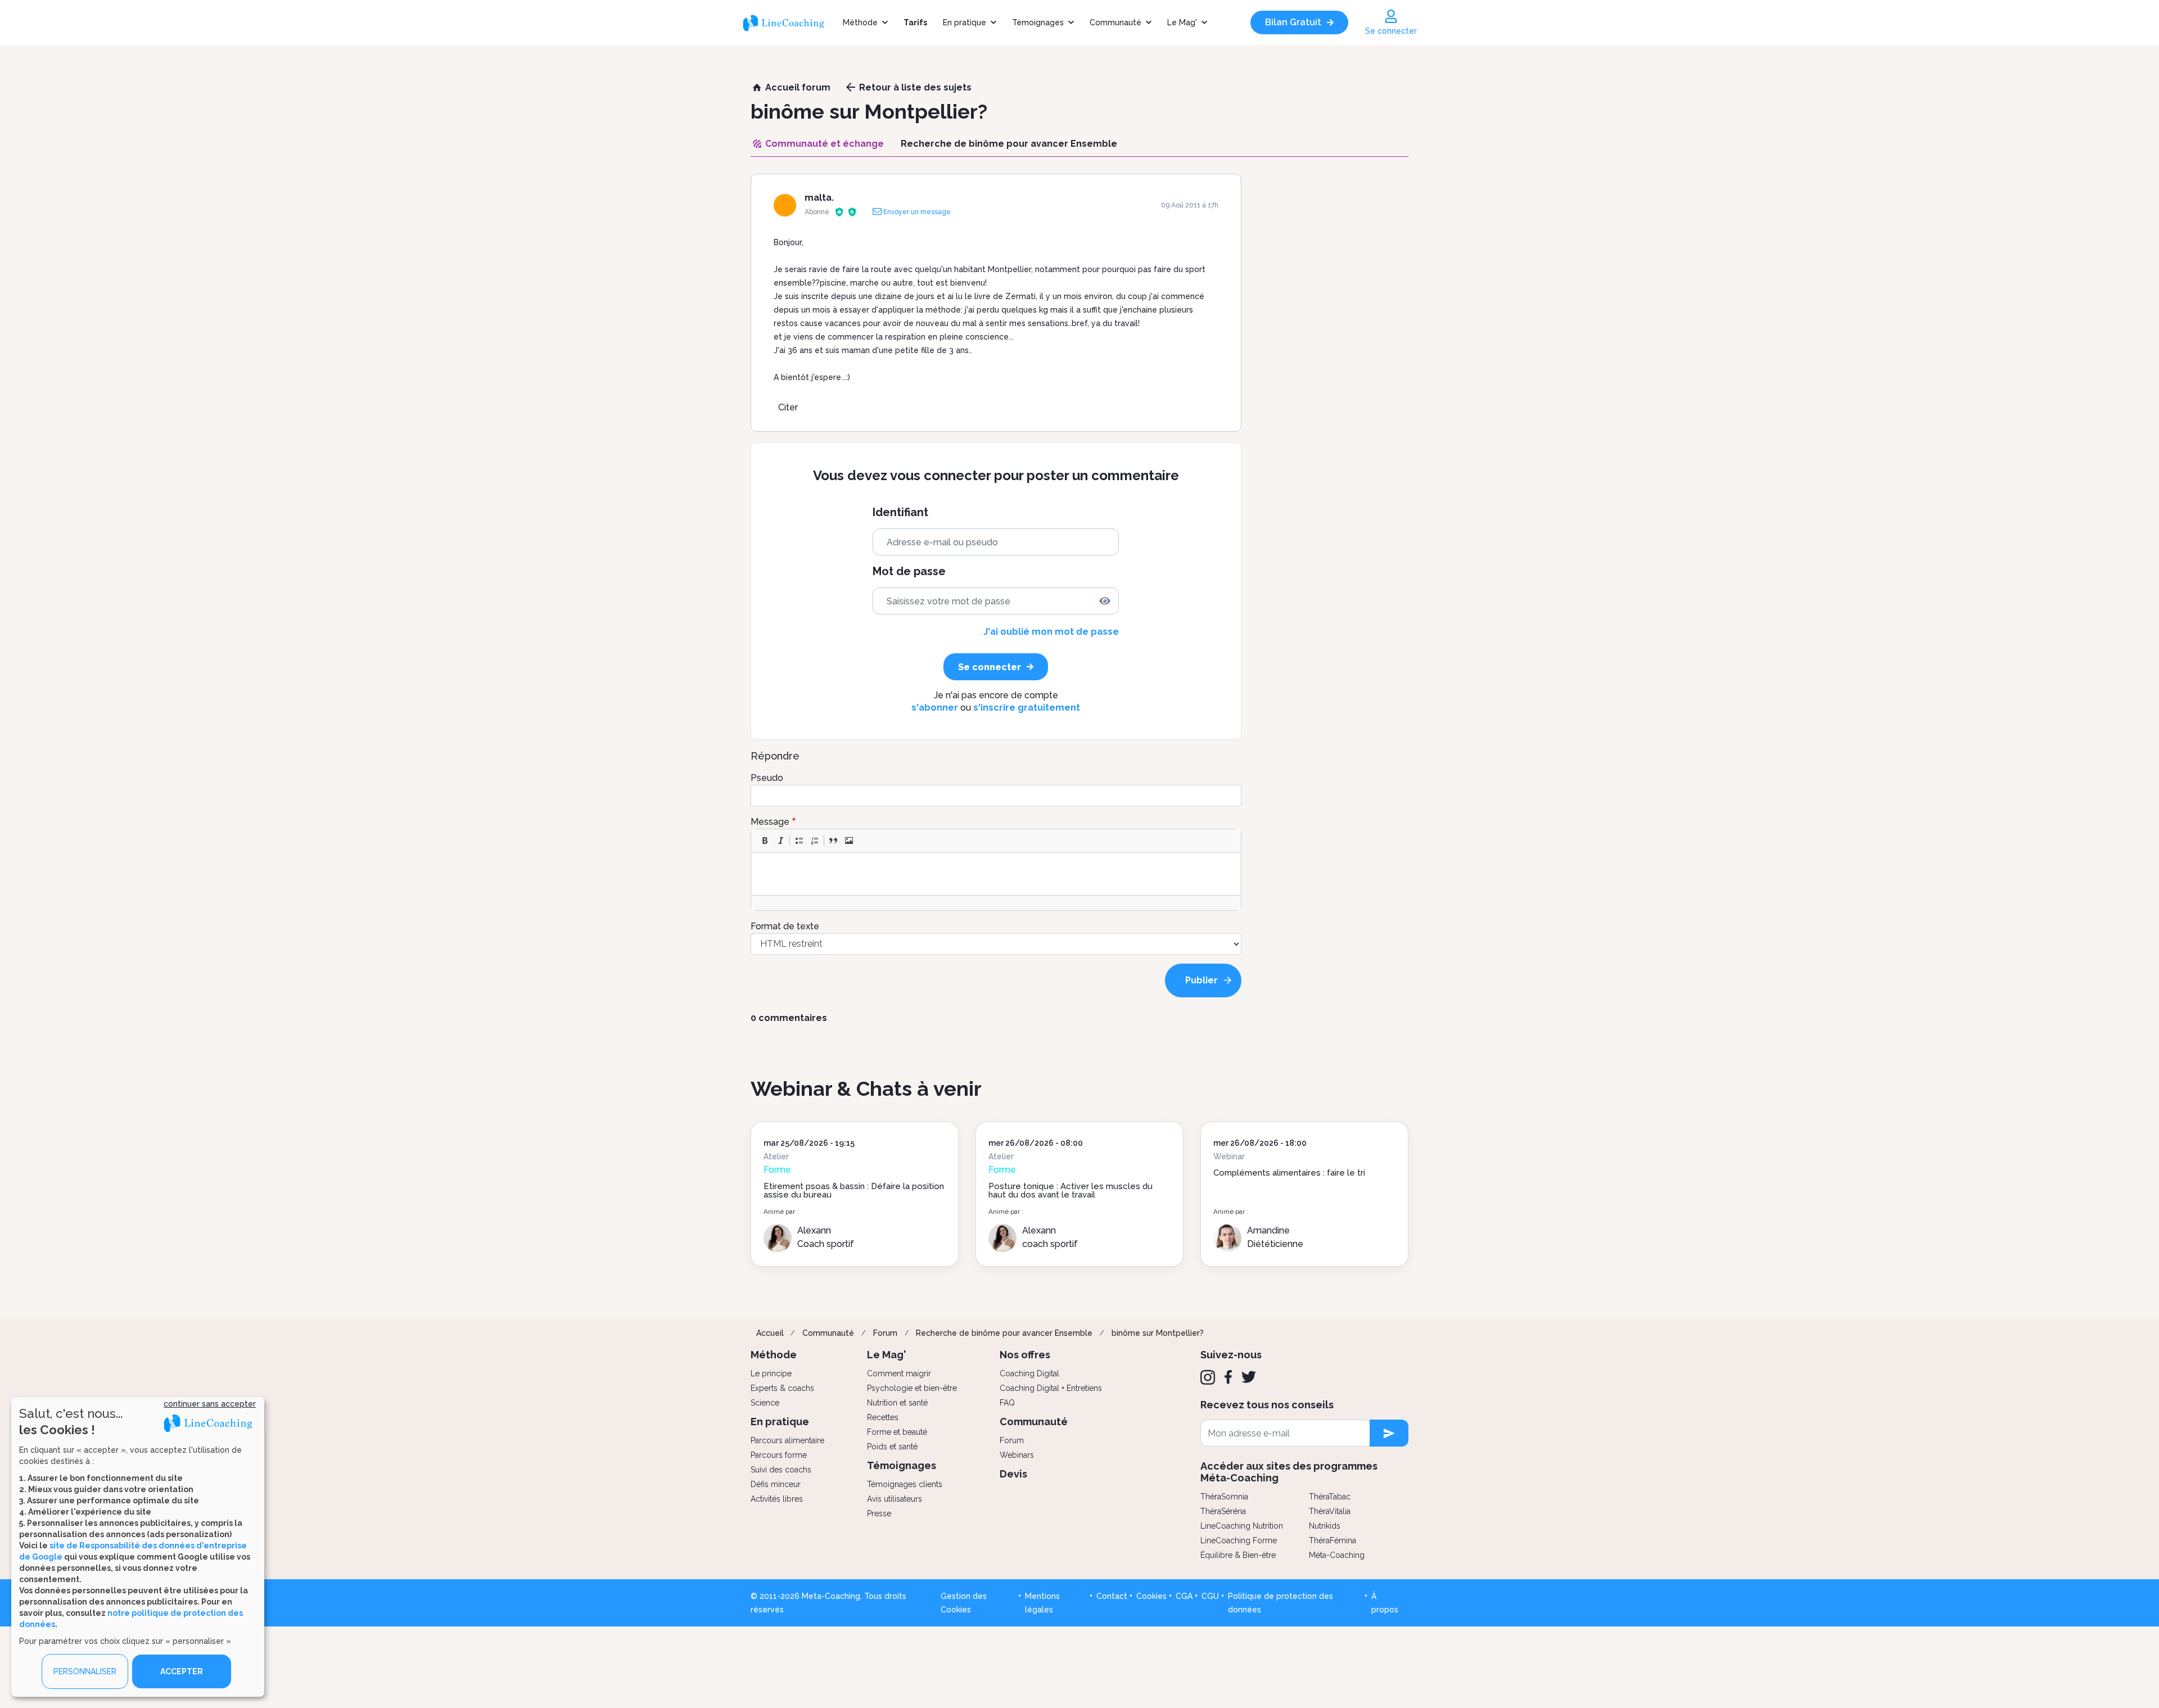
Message (770, 822)
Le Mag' (1182, 22)
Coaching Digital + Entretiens (1051, 1388)
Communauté (1115, 22)
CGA (1184, 1596)
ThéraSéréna (1223, 1511)
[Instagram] (1208, 1377)
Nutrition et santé (897, 1403)
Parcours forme (779, 1455)
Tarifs (915, 22)
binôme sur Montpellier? (1158, 1333)
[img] (1105, 601)
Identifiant (900, 512)
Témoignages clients (905, 1484)
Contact (1112, 1596)
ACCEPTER (182, 1671)
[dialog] (138, 1547)
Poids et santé (892, 1447)
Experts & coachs (782, 1388)
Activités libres (777, 1499)
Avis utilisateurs (895, 1499)
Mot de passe (909, 571)
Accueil (770, 1333)
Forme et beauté (897, 1432)
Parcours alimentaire (787, 1440)
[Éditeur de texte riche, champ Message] (997, 874)
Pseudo (767, 778)
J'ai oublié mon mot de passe (1051, 632)
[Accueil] (789, 22)
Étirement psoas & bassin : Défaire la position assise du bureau (854, 1190)
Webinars (1017, 1455)
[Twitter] (1249, 1377)
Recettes (883, 1417)
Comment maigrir (899, 1373)
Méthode (860, 22)
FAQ (1007, 1403)
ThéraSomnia (1224, 1497)
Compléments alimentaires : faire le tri (1289, 1173)
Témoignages (1038, 22)
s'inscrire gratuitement (1027, 708)
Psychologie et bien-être (912, 1388)
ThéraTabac (1330, 1497)
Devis (1013, 1474)
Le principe (771, 1373)
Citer (788, 407)
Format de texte (785, 926)
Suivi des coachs (781, 1470)
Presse (879, 1513)
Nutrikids (1325, 1526)
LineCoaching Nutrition (1242, 1526)
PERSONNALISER (85, 1671)
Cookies (1151, 1596)
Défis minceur (776, 1484)
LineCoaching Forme (1239, 1540)
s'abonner (935, 708)
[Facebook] (1228, 1377)
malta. (819, 198)
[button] (765, 841)
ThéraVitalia (1330, 1511)
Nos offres (1025, 1355)
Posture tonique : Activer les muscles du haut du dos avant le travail (1071, 1190)
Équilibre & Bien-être (1238, 1555)
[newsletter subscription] (1389, 1433)
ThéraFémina (1333, 1540)
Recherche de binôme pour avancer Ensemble (1004, 1333)
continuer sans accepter (210, 1404)
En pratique (965, 22)
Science (765, 1403)
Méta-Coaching (1337, 1555)
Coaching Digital (1029, 1373)
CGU (1210, 1596)
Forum (885, 1333)
